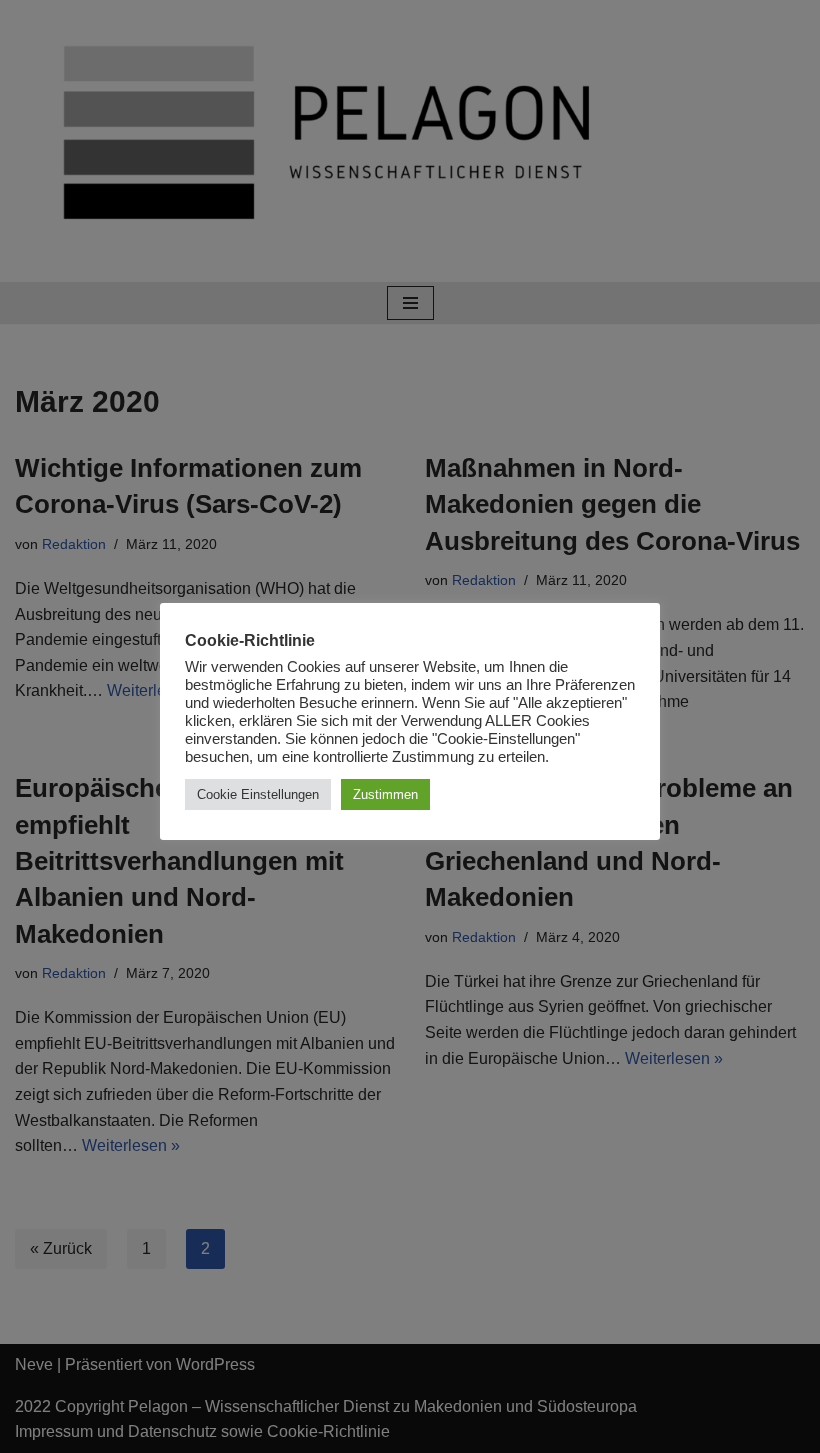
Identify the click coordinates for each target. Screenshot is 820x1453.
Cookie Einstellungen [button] (258, 794)
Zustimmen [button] (385, 794)
